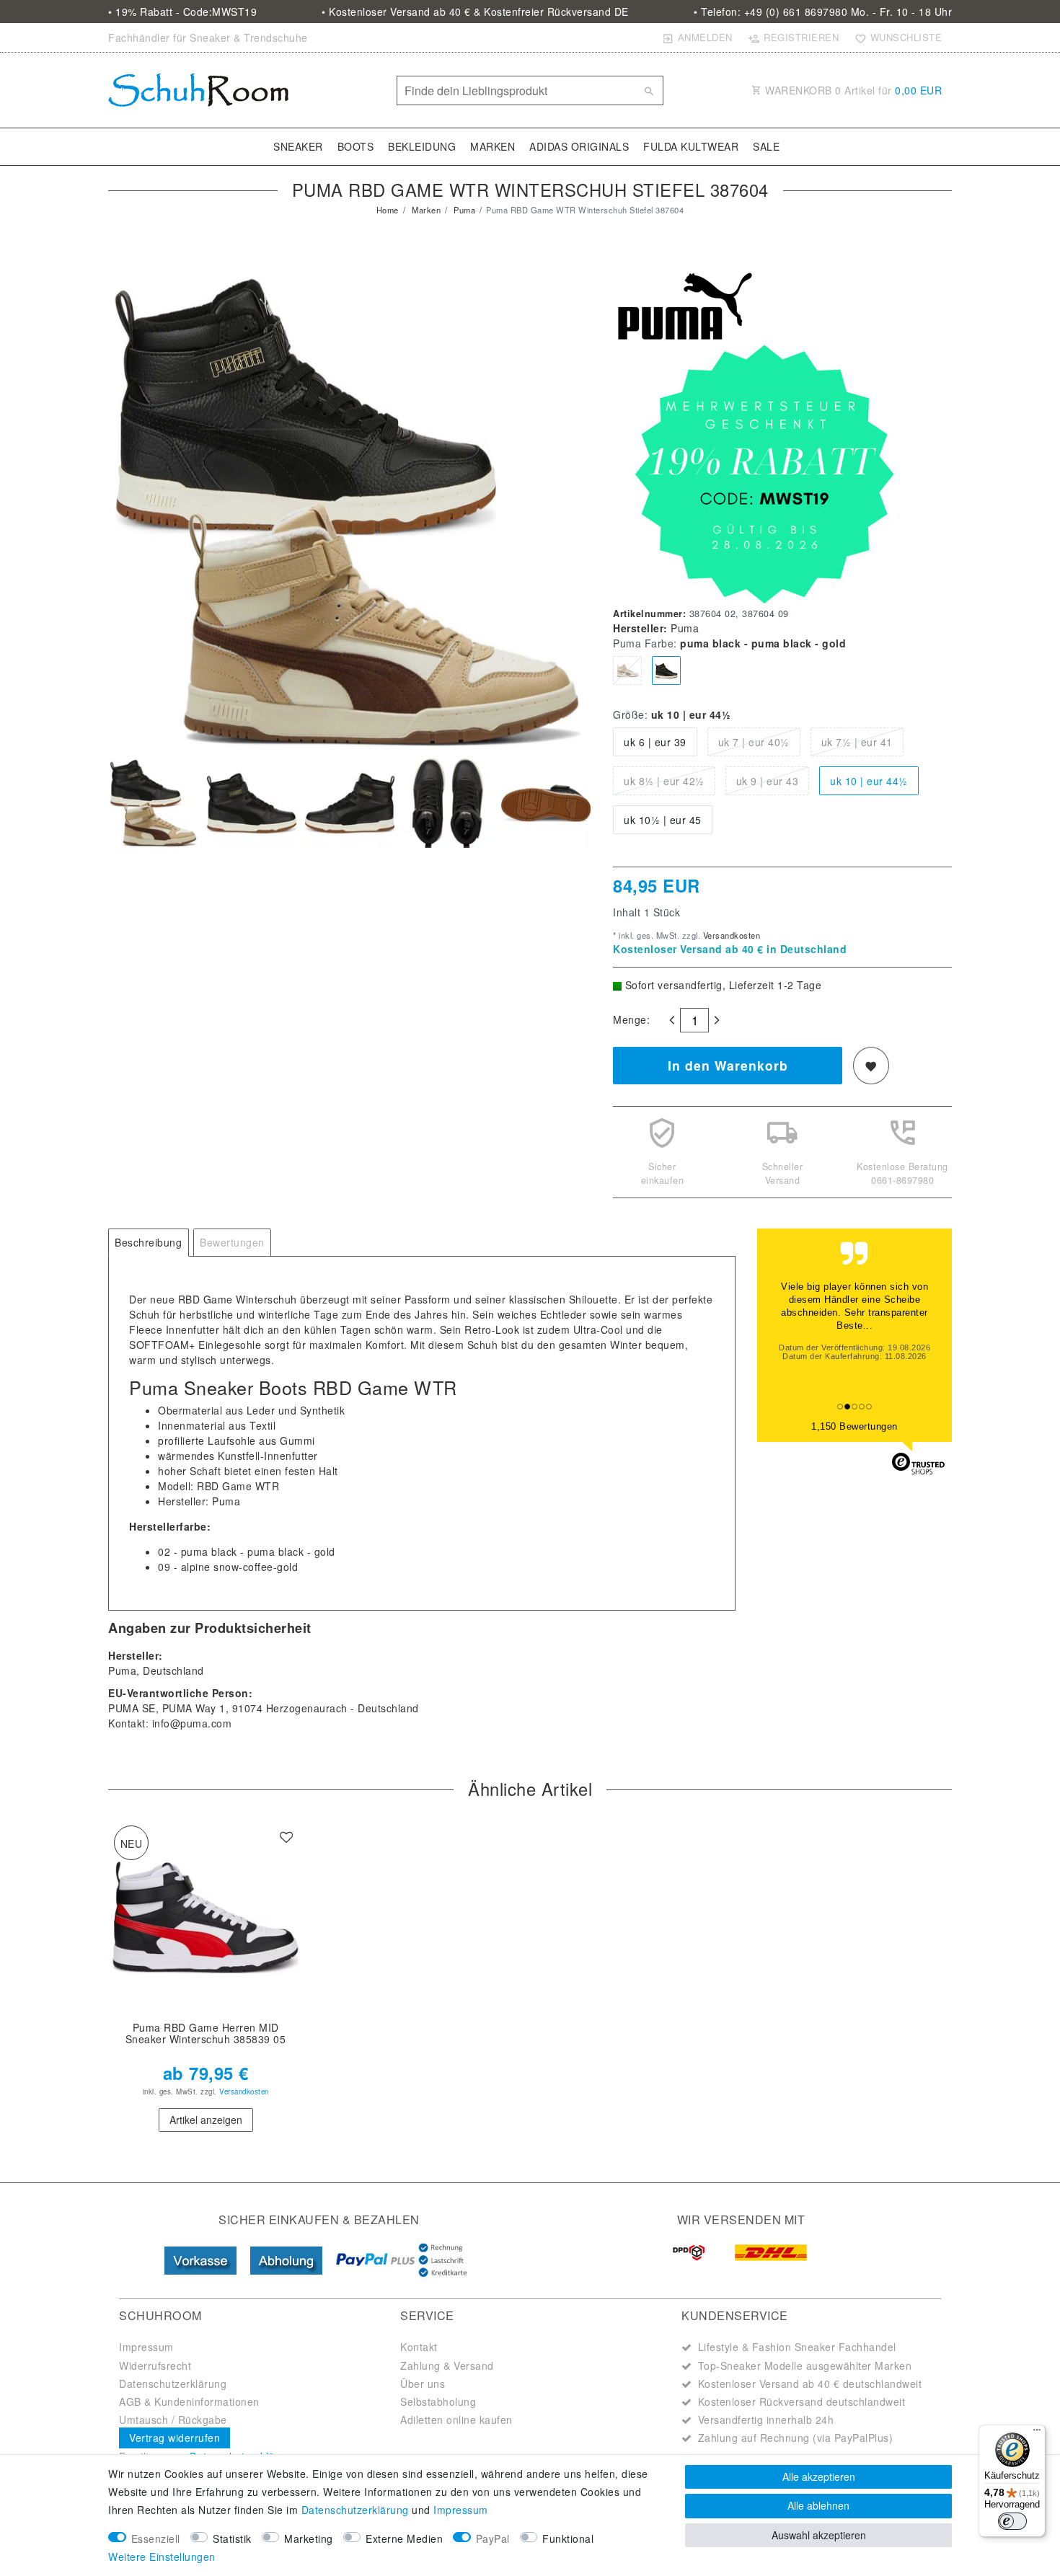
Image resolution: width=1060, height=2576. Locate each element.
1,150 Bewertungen (854, 1426)
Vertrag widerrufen (175, 2438)
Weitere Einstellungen (162, 2557)
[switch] (1012, 2521)
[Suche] (649, 91)
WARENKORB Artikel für (852, 90)
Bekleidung (422, 146)
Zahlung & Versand (447, 2365)
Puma (464, 210)
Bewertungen (232, 1242)
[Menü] (1037, 2433)
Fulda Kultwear (691, 146)
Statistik (232, 2539)
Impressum (146, 2347)
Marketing (309, 2539)
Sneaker (298, 146)
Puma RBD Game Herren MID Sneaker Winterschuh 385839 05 (206, 2034)
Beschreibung (148, 1242)
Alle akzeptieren (819, 2477)
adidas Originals (579, 146)
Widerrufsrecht (155, 2365)
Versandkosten (730, 935)
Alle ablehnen (818, 2505)
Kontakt (419, 2347)
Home (388, 210)
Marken (493, 146)
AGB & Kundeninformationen (189, 2402)
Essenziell (156, 2539)
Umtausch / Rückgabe (173, 2420)
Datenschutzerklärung (173, 2384)
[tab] (149, 1243)
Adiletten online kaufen (456, 2420)
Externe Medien (404, 2539)
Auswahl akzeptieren (819, 2535)
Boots (356, 146)
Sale (766, 146)
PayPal (493, 2539)
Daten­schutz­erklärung (355, 2510)
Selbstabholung (438, 2402)
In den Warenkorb (728, 1065)
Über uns (423, 2384)
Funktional (568, 2539)
